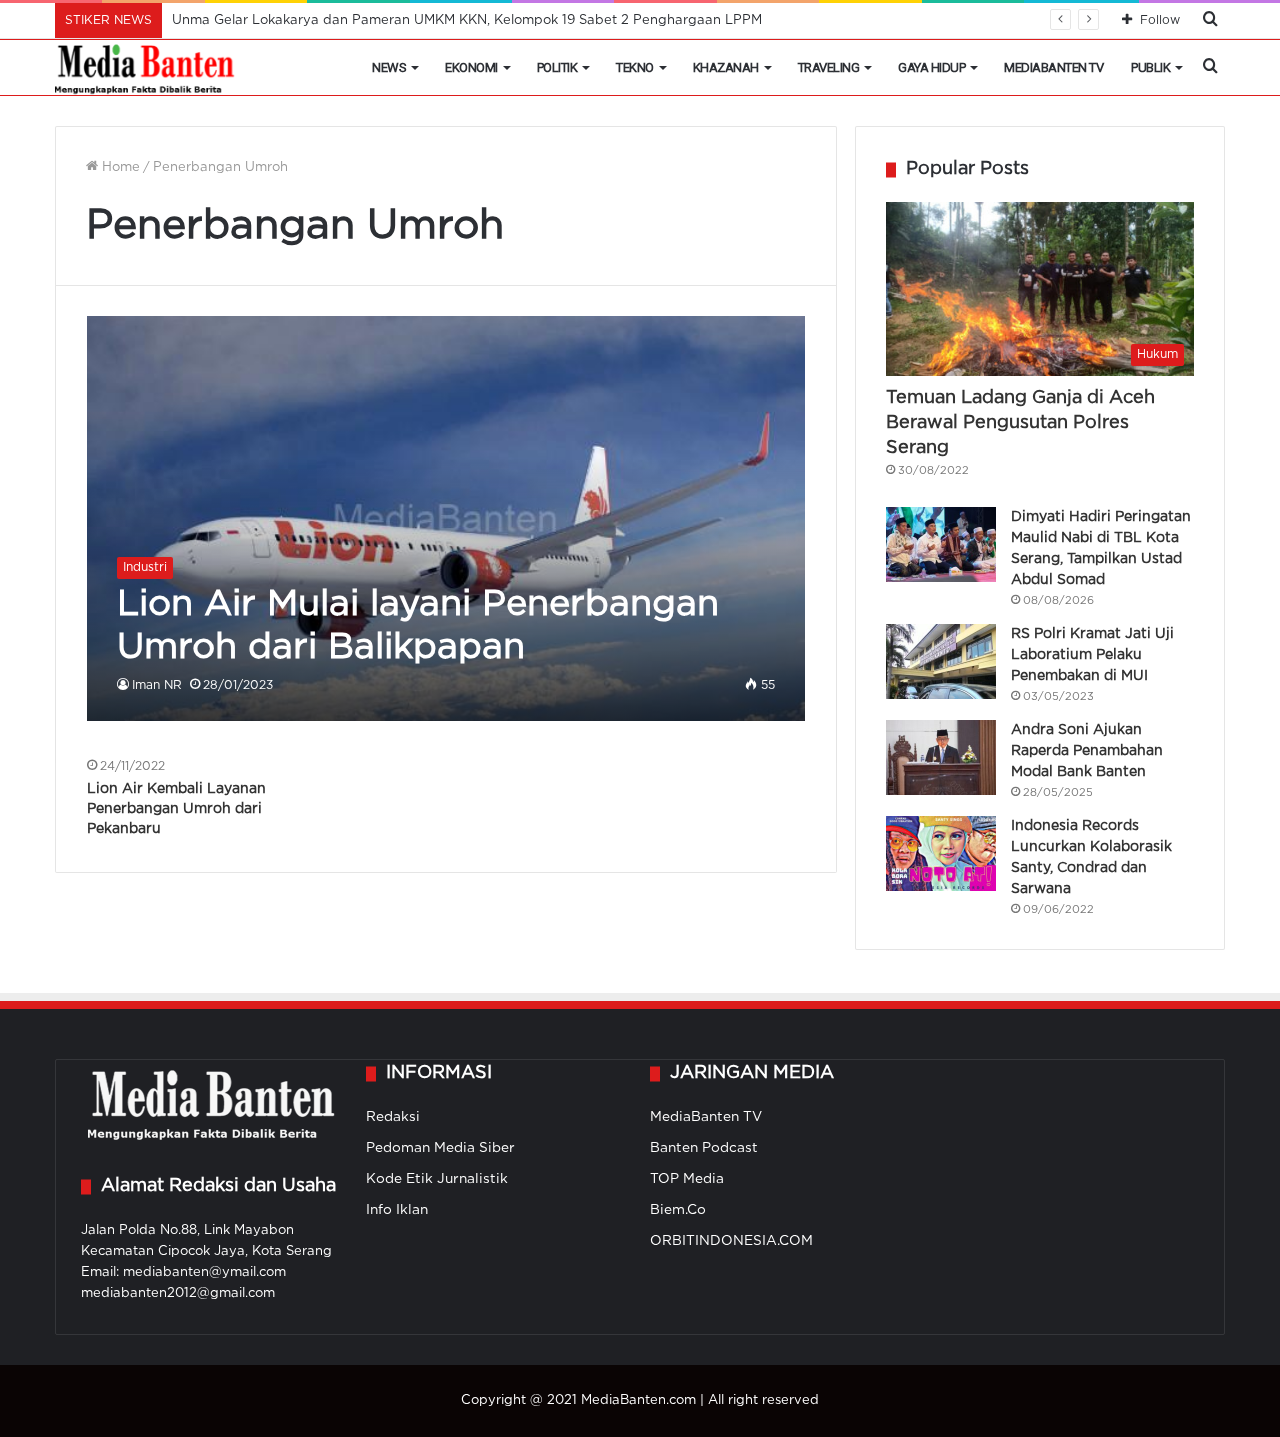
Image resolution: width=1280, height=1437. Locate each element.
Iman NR (157, 685)
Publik (1150, 67)
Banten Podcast (704, 1148)
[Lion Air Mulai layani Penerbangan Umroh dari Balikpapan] (446, 518)
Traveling (829, 67)
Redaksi (393, 1117)
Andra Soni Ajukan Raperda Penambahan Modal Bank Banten (1087, 751)
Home (119, 167)
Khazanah (726, 67)
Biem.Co (678, 1210)
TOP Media (687, 1179)
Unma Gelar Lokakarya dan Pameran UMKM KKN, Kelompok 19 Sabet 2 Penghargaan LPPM (467, 20)
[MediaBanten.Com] (146, 68)
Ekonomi (471, 67)
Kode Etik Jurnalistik (437, 1179)
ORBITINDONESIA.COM (731, 1241)
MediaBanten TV (1053, 67)
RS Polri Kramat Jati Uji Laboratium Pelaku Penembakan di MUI (1092, 655)
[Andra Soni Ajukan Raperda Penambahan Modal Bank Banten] (941, 757)
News (389, 67)
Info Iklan (397, 1210)
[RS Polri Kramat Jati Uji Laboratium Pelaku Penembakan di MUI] (941, 661)
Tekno (635, 67)
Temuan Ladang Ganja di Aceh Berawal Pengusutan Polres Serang (1020, 423)
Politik (557, 67)
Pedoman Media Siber (440, 1148)
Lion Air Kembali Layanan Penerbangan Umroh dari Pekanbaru (176, 808)
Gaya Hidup (931, 67)
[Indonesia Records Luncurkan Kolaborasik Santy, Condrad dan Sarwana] (941, 853)
